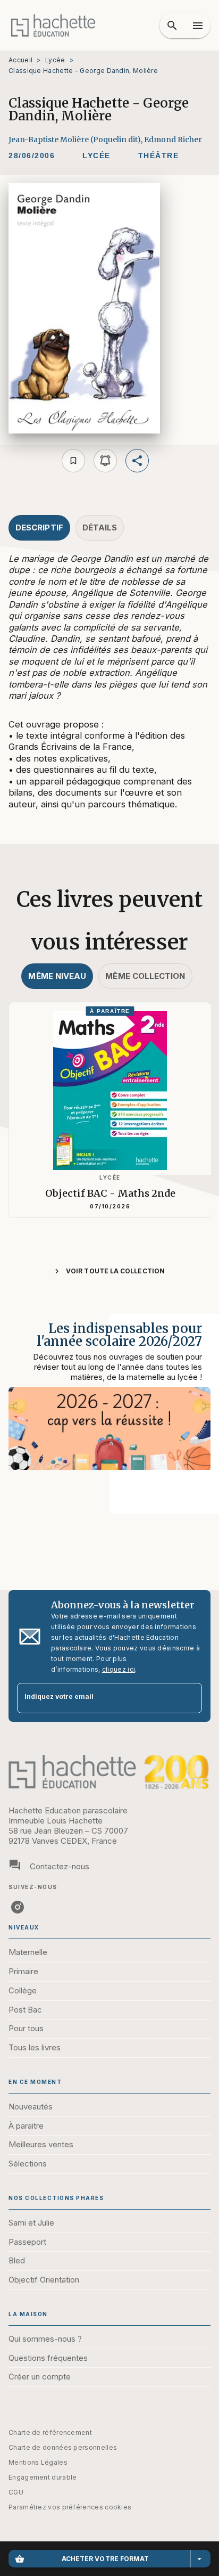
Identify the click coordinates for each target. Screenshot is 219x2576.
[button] (96, 156)
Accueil (20, 60)
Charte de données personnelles (63, 2447)
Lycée (55, 60)
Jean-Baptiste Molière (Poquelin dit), (76, 140)
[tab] (39, 528)
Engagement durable (43, 2477)
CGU (16, 2492)
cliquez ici (119, 1669)
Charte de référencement (50, 2432)
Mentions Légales (38, 2462)
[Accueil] (53, 25)
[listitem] (18, 1907)
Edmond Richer (173, 140)
